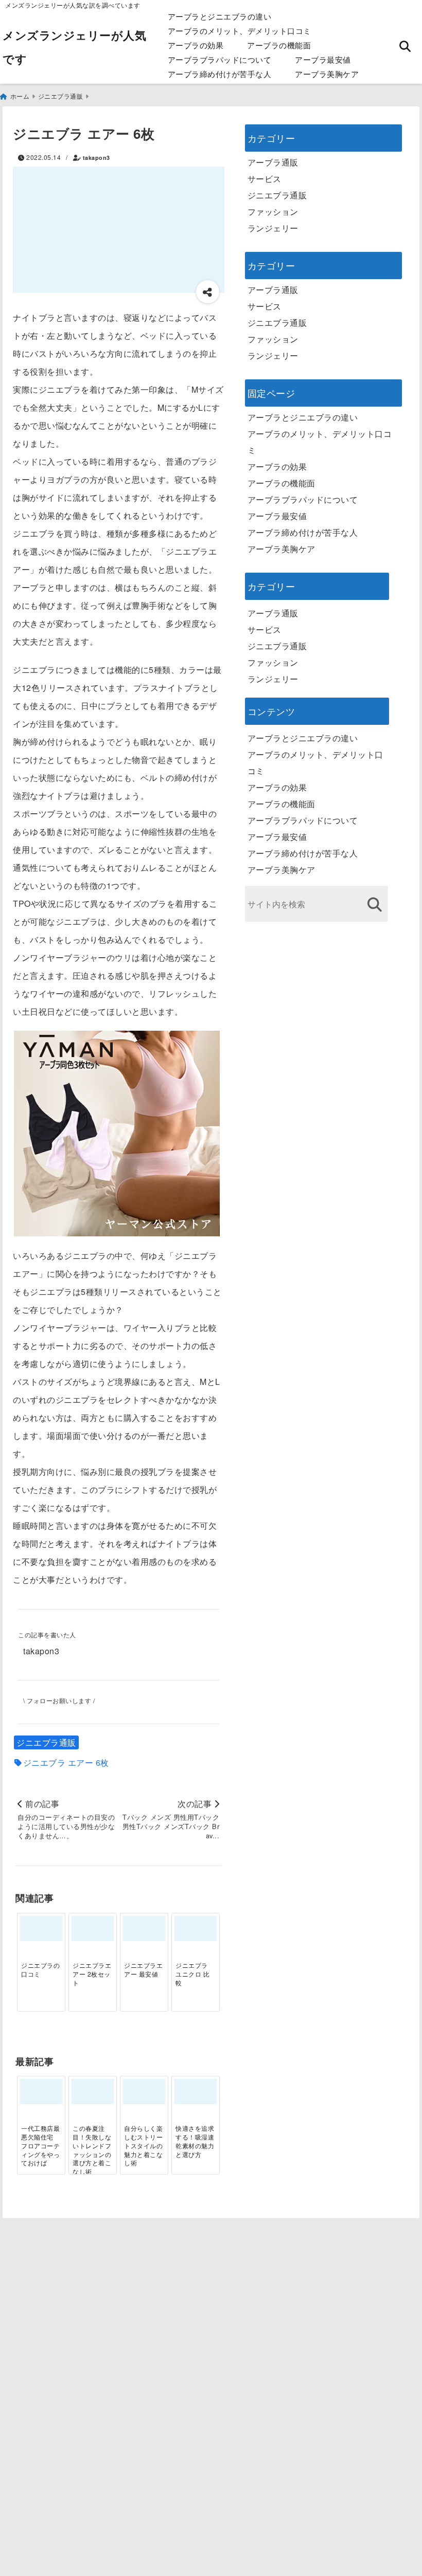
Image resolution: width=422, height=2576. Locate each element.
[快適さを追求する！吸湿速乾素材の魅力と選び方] (196, 2091)
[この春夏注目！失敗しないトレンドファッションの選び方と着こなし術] (93, 2091)
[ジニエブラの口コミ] (41, 1929)
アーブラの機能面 (279, 45)
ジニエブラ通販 (46, 1742)
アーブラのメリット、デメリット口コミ (240, 31)
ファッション (273, 212)
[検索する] (375, 905)
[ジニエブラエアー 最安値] (144, 1929)
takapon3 (96, 158)
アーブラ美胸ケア (327, 74)
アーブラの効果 (196, 45)
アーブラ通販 (273, 162)
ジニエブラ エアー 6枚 (66, 1763)
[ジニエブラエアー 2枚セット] (93, 1929)
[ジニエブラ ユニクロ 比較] (196, 1929)
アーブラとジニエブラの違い (220, 16)
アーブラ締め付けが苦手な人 (220, 74)
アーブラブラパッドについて (220, 59)
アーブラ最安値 (323, 59)
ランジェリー (273, 228)
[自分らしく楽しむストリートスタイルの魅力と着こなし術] (144, 2091)
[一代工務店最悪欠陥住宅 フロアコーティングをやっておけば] (41, 2091)
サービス (265, 179)
